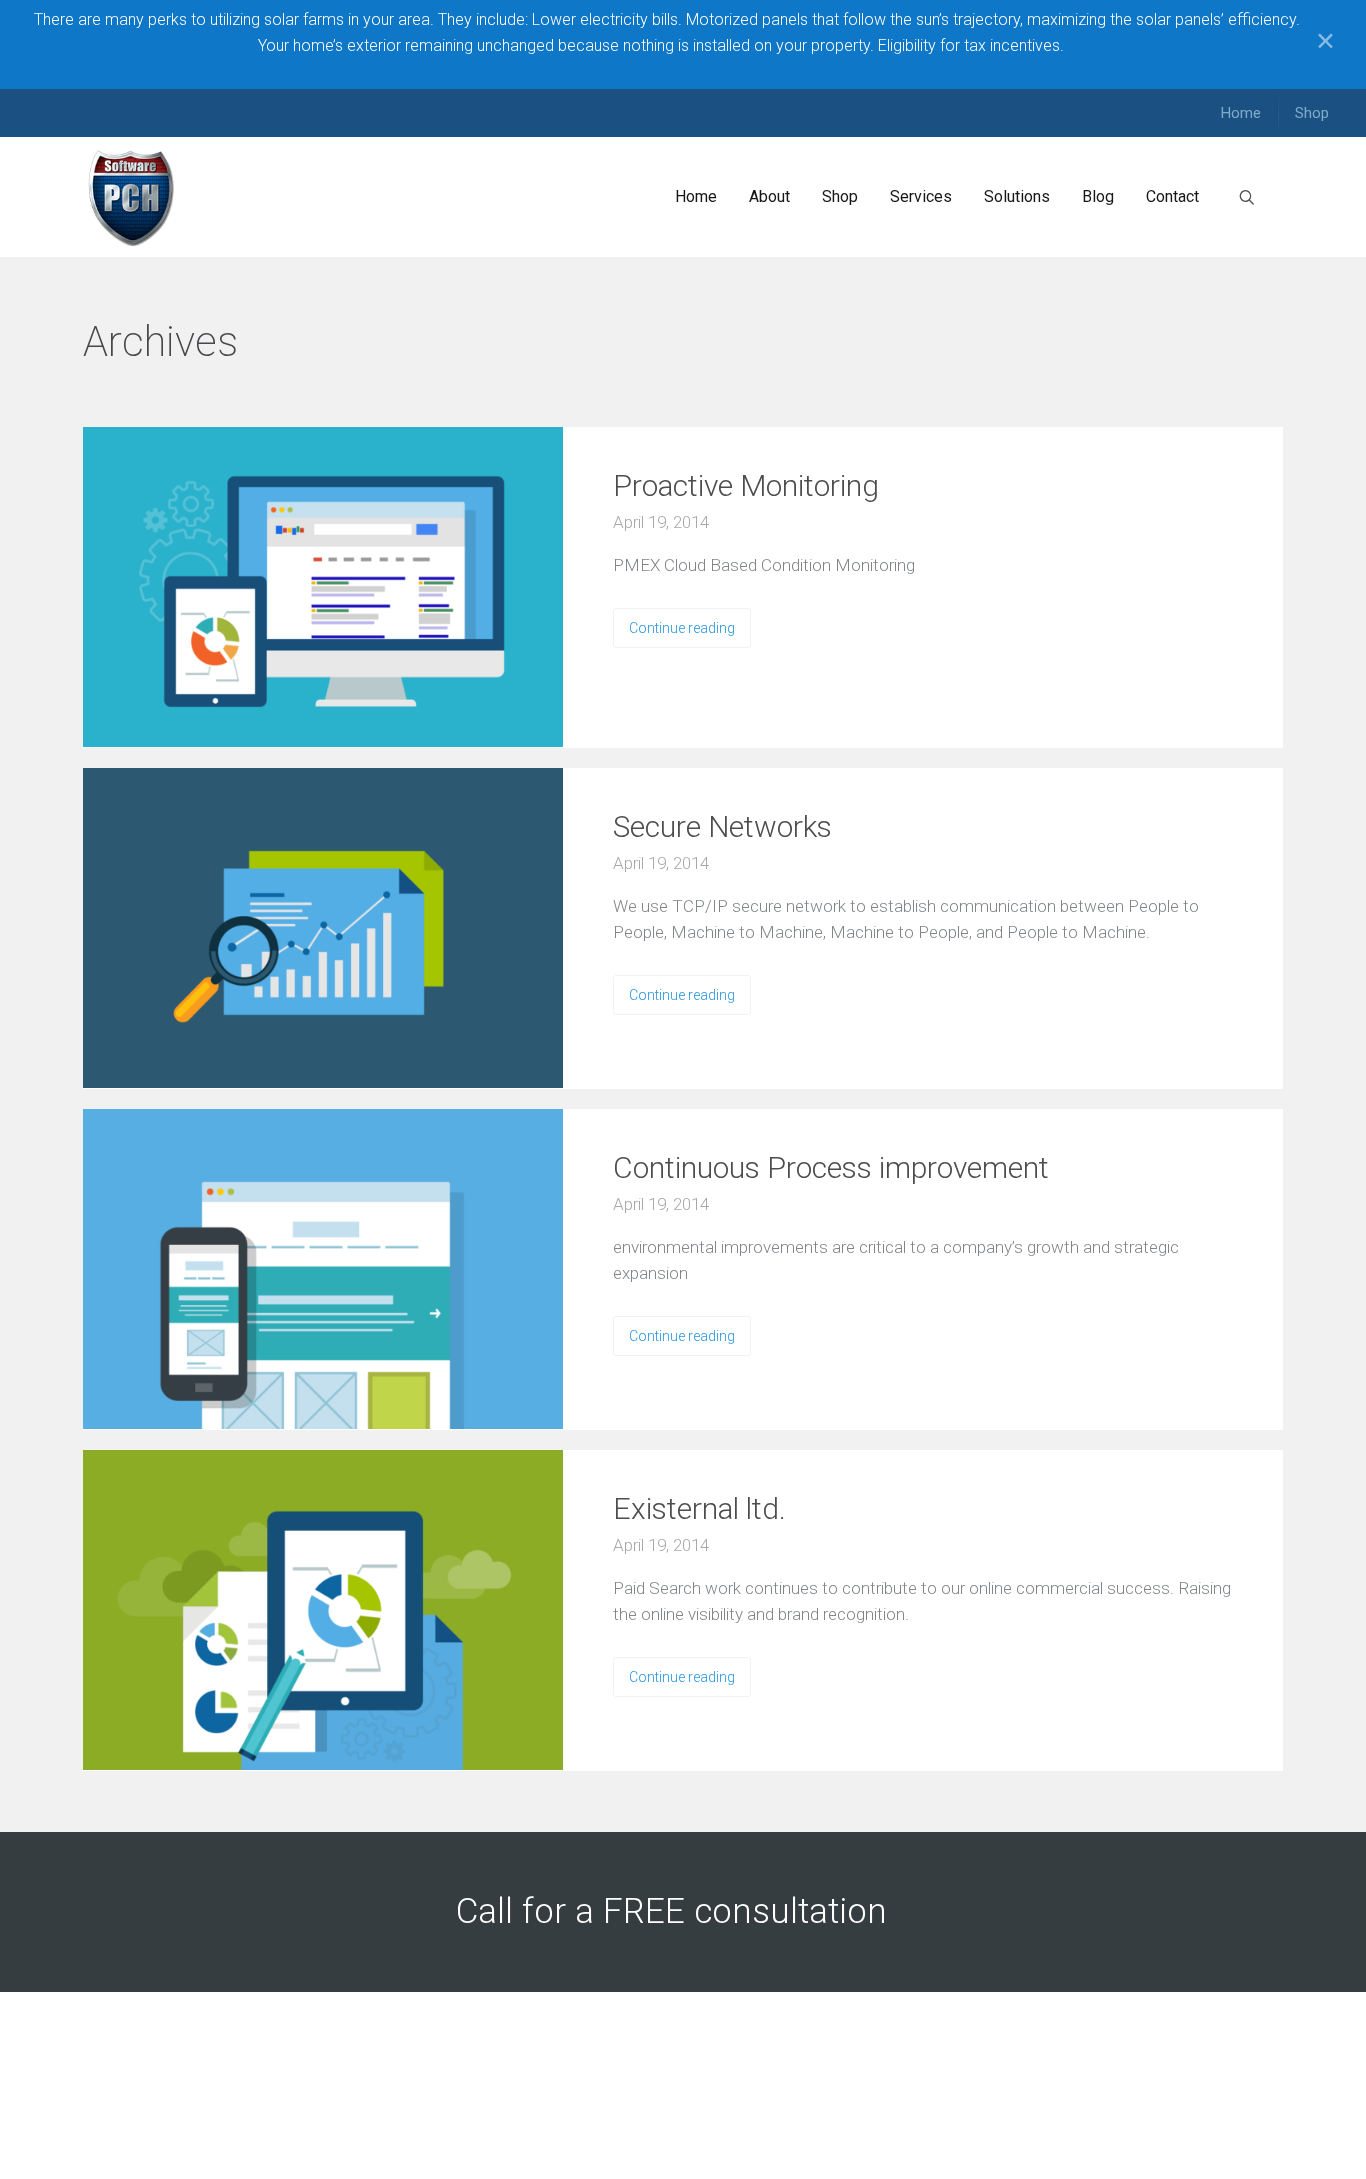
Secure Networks (722, 826)
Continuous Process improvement (831, 1167)
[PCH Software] (132, 197)
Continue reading (682, 628)
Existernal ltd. (699, 1508)
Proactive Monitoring (746, 485)
